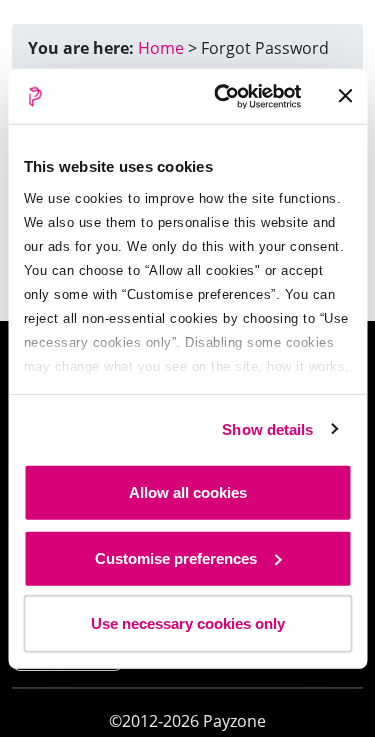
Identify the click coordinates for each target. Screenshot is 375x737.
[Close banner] (345, 96)
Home (161, 48)
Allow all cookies (188, 492)
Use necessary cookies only (188, 623)
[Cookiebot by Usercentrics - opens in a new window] (223, 96)
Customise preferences (176, 557)
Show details (267, 428)
